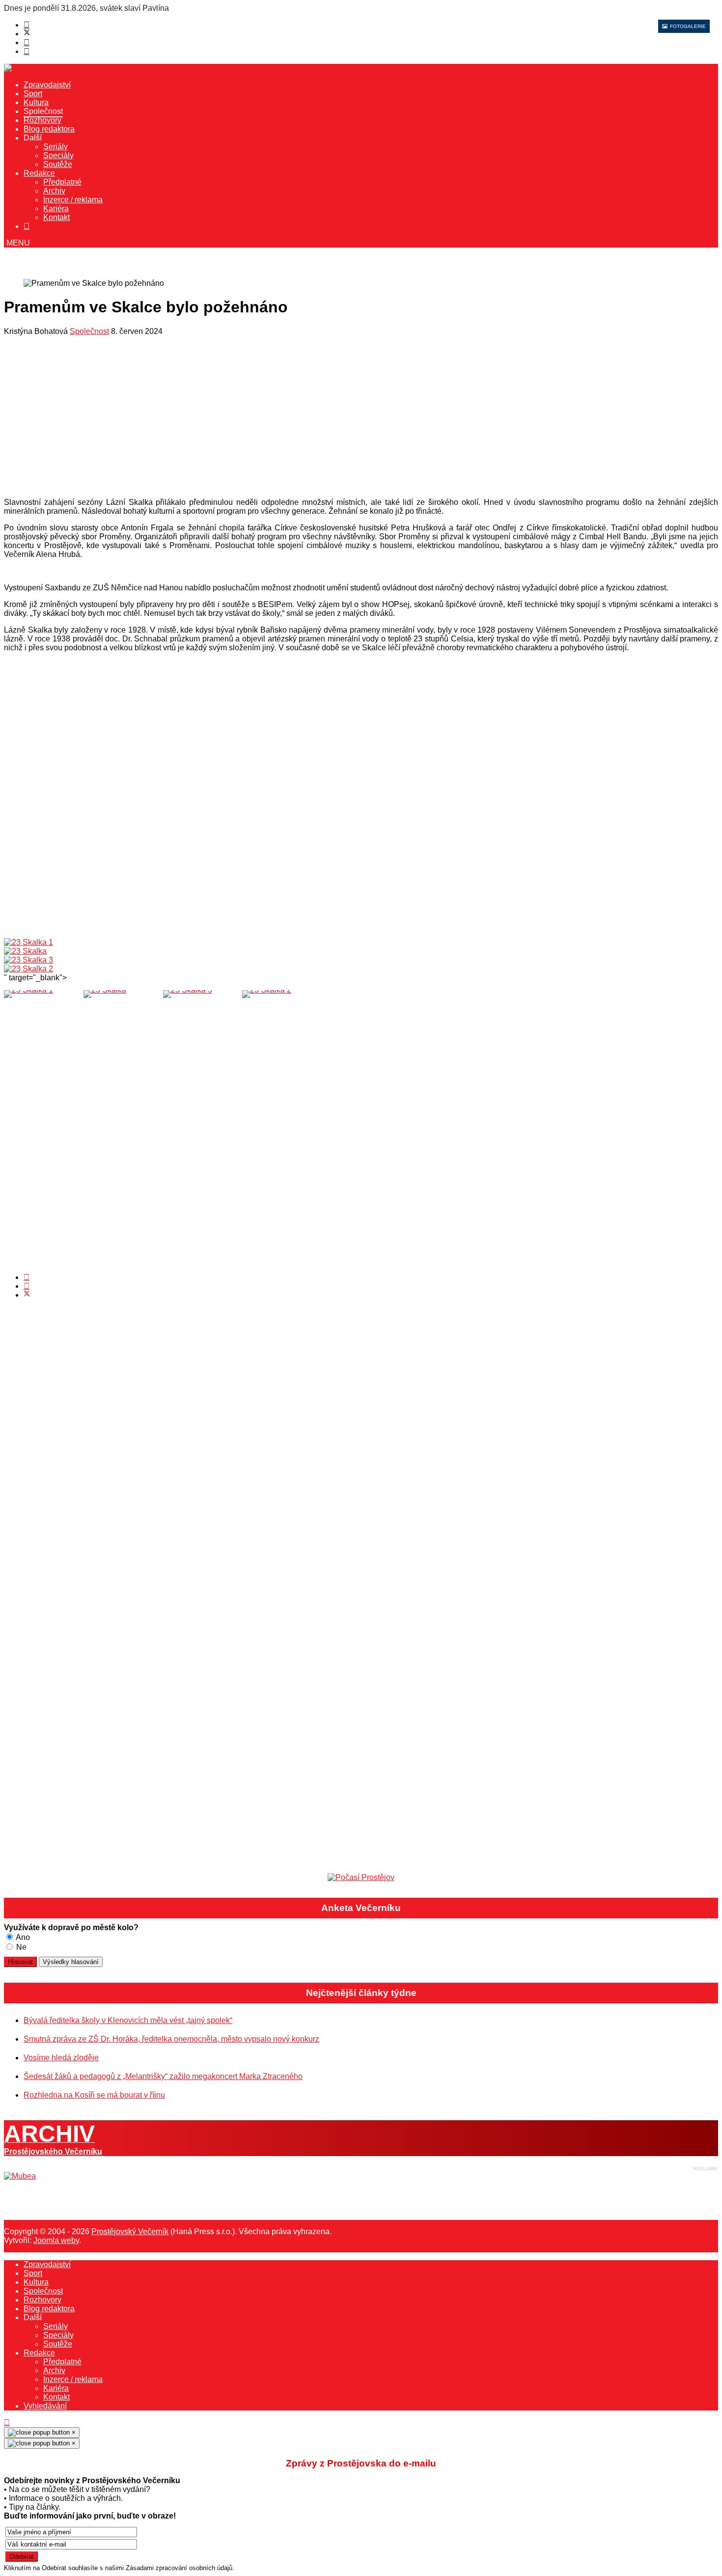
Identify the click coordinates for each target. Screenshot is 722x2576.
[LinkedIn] (27, 1286)
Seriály (56, 147)
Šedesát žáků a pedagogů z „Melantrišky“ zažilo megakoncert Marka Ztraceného (163, 2076)
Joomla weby (56, 2240)
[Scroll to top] (7, 2423)
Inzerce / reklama (73, 200)
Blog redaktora (49, 129)
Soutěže (58, 164)
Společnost (43, 111)
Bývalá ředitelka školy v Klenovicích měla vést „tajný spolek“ (128, 2020)
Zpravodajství (47, 85)
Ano (22, 1937)
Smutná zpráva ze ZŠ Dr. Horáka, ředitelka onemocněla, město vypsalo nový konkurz (171, 2039)
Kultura (36, 102)
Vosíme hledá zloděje (61, 2058)
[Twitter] (27, 34)
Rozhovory (42, 120)
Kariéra (56, 208)
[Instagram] (27, 51)
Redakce (39, 173)
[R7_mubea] (20, 2176)
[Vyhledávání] (27, 226)
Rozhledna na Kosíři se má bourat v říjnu (94, 2095)
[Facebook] (27, 25)
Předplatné (62, 182)
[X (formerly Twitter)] (27, 1295)
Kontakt (56, 217)
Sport (33, 94)
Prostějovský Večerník (130, 2231)
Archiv (54, 191)
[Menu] (17, 243)
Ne (20, 1947)
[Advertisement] (299, 419)
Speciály (58, 155)
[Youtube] (27, 42)
